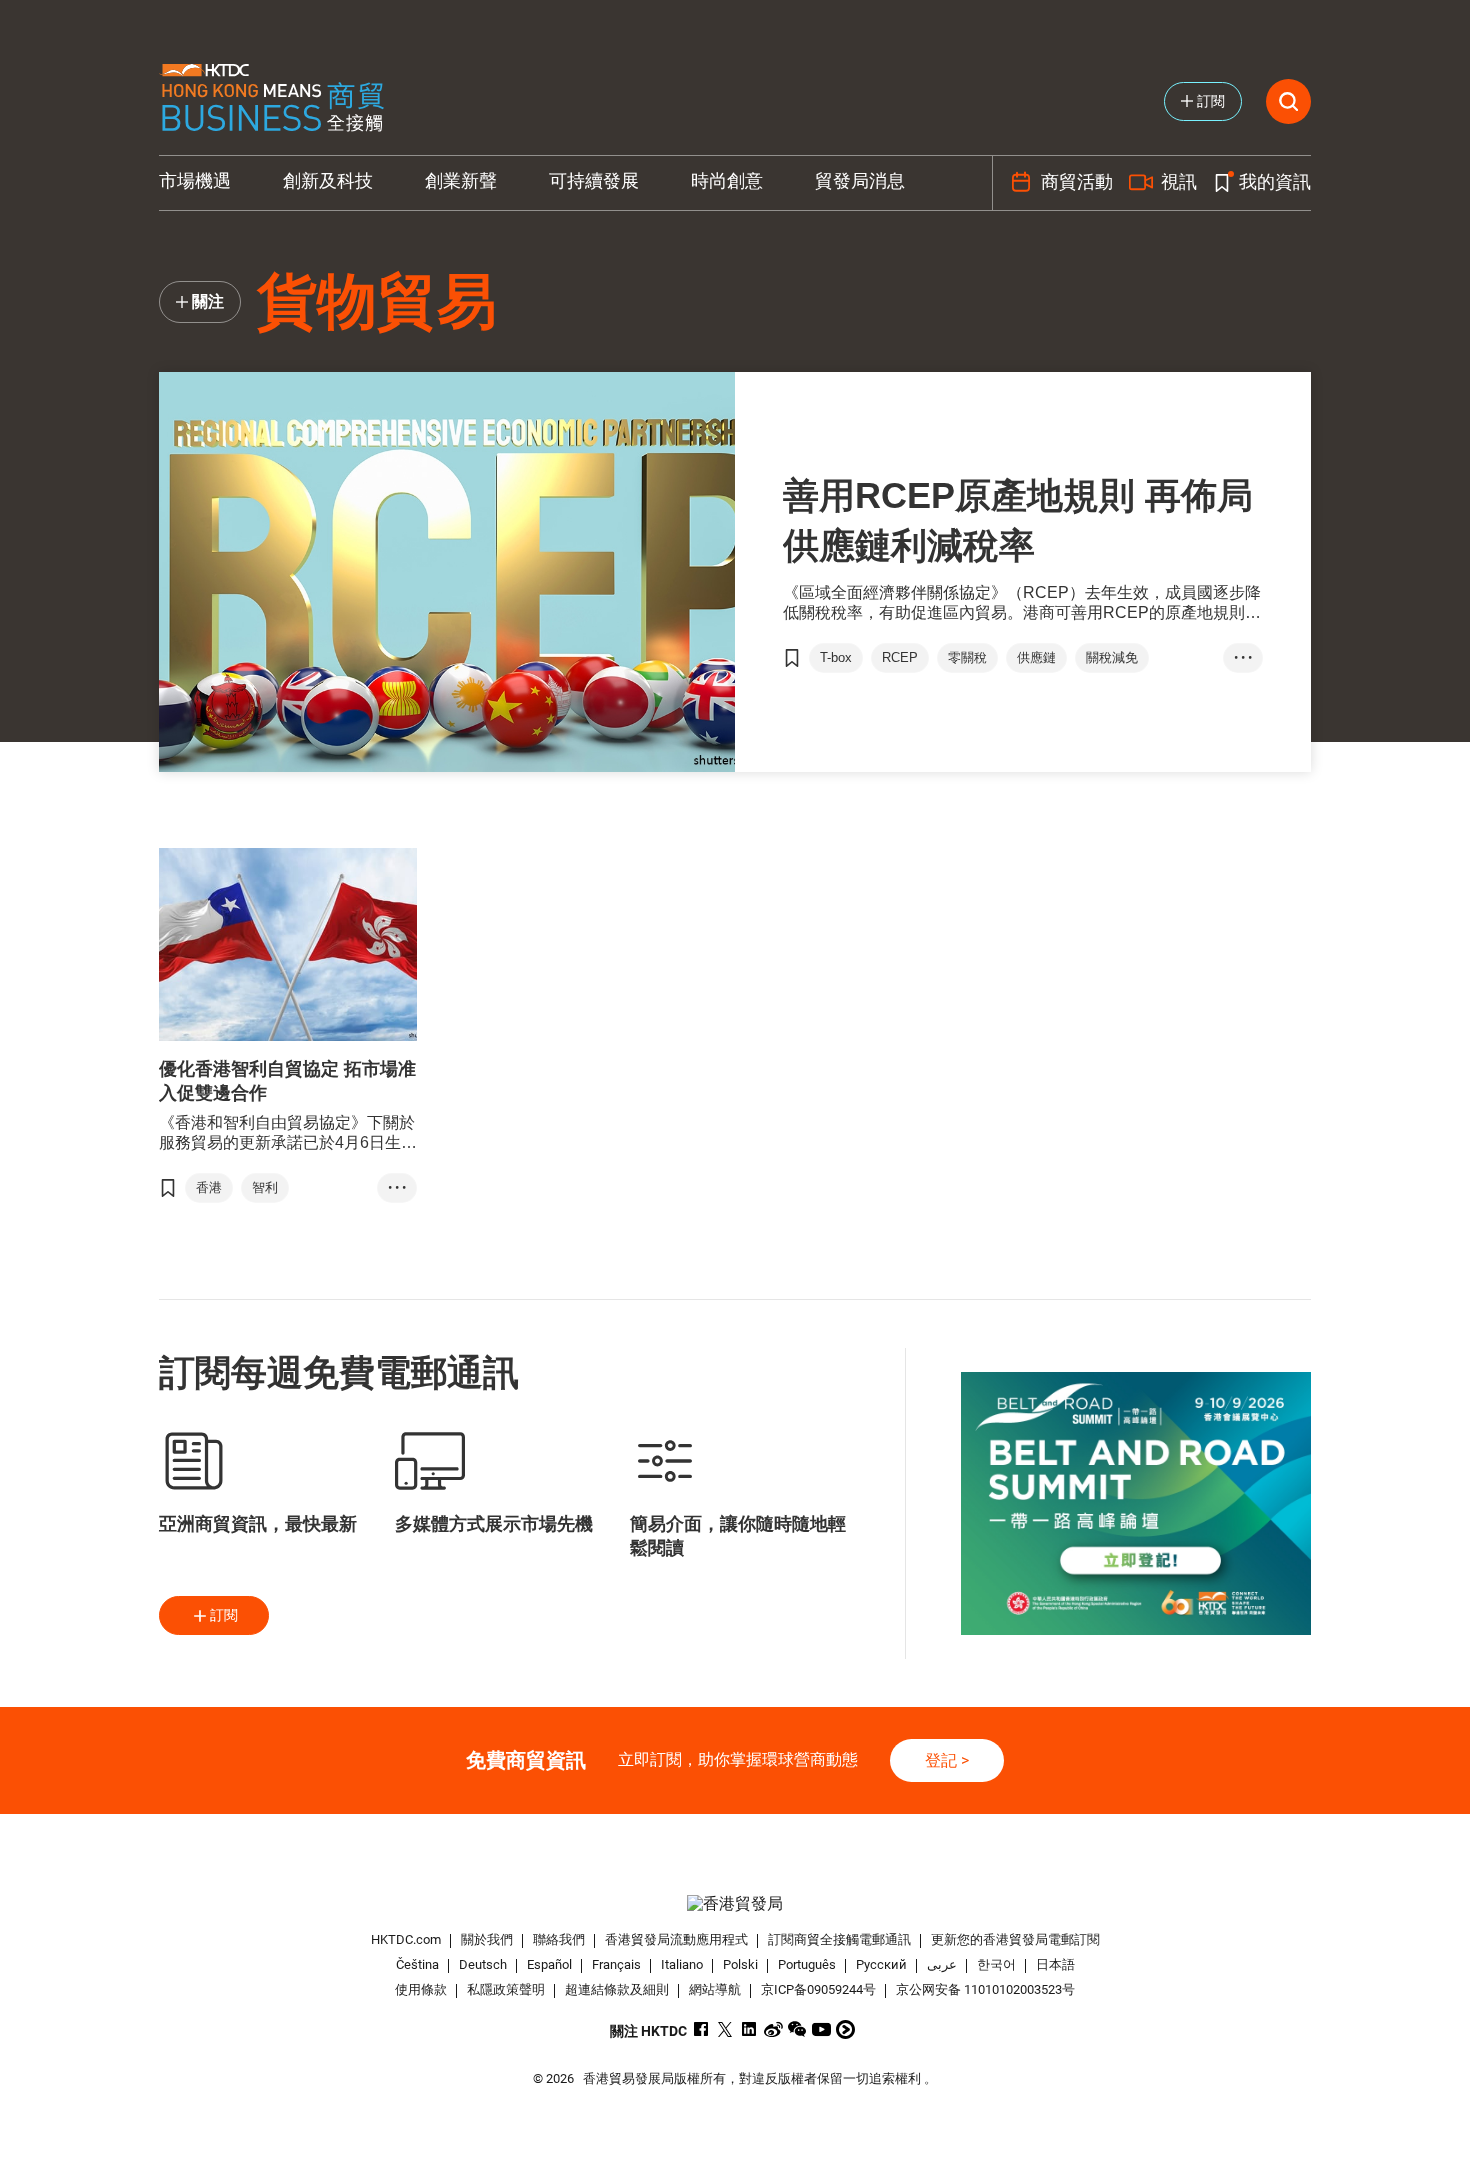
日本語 (1055, 1964)
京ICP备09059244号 (818, 1989)
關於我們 (487, 1939)
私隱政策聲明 (506, 1989)
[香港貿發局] (735, 1903)
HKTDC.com (406, 1939)
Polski (740, 1964)
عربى (942, 1964)
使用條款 (421, 1989)
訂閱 (224, 1615)
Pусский (881, 1964)
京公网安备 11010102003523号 (985, 1989)
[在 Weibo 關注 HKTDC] (773, 2029)
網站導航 (715, 1989)
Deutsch (483, 1964)
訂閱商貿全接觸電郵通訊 (839, 1939)
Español (549, 1964)
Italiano (682, 1964)
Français (616, 1964)
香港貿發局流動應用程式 (676, 1939)
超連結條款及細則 (617, 1989)
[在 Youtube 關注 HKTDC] (821, 2029)
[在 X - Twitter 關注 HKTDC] (725, 2029)
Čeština (417, 1964)
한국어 (996, 1964)
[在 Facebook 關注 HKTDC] (701, 2029)
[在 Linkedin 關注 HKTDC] (749, 2029)
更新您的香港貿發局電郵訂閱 (1015, 1939)
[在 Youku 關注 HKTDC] (845, 2029)
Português (807, 1964)
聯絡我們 (559, 1939)
